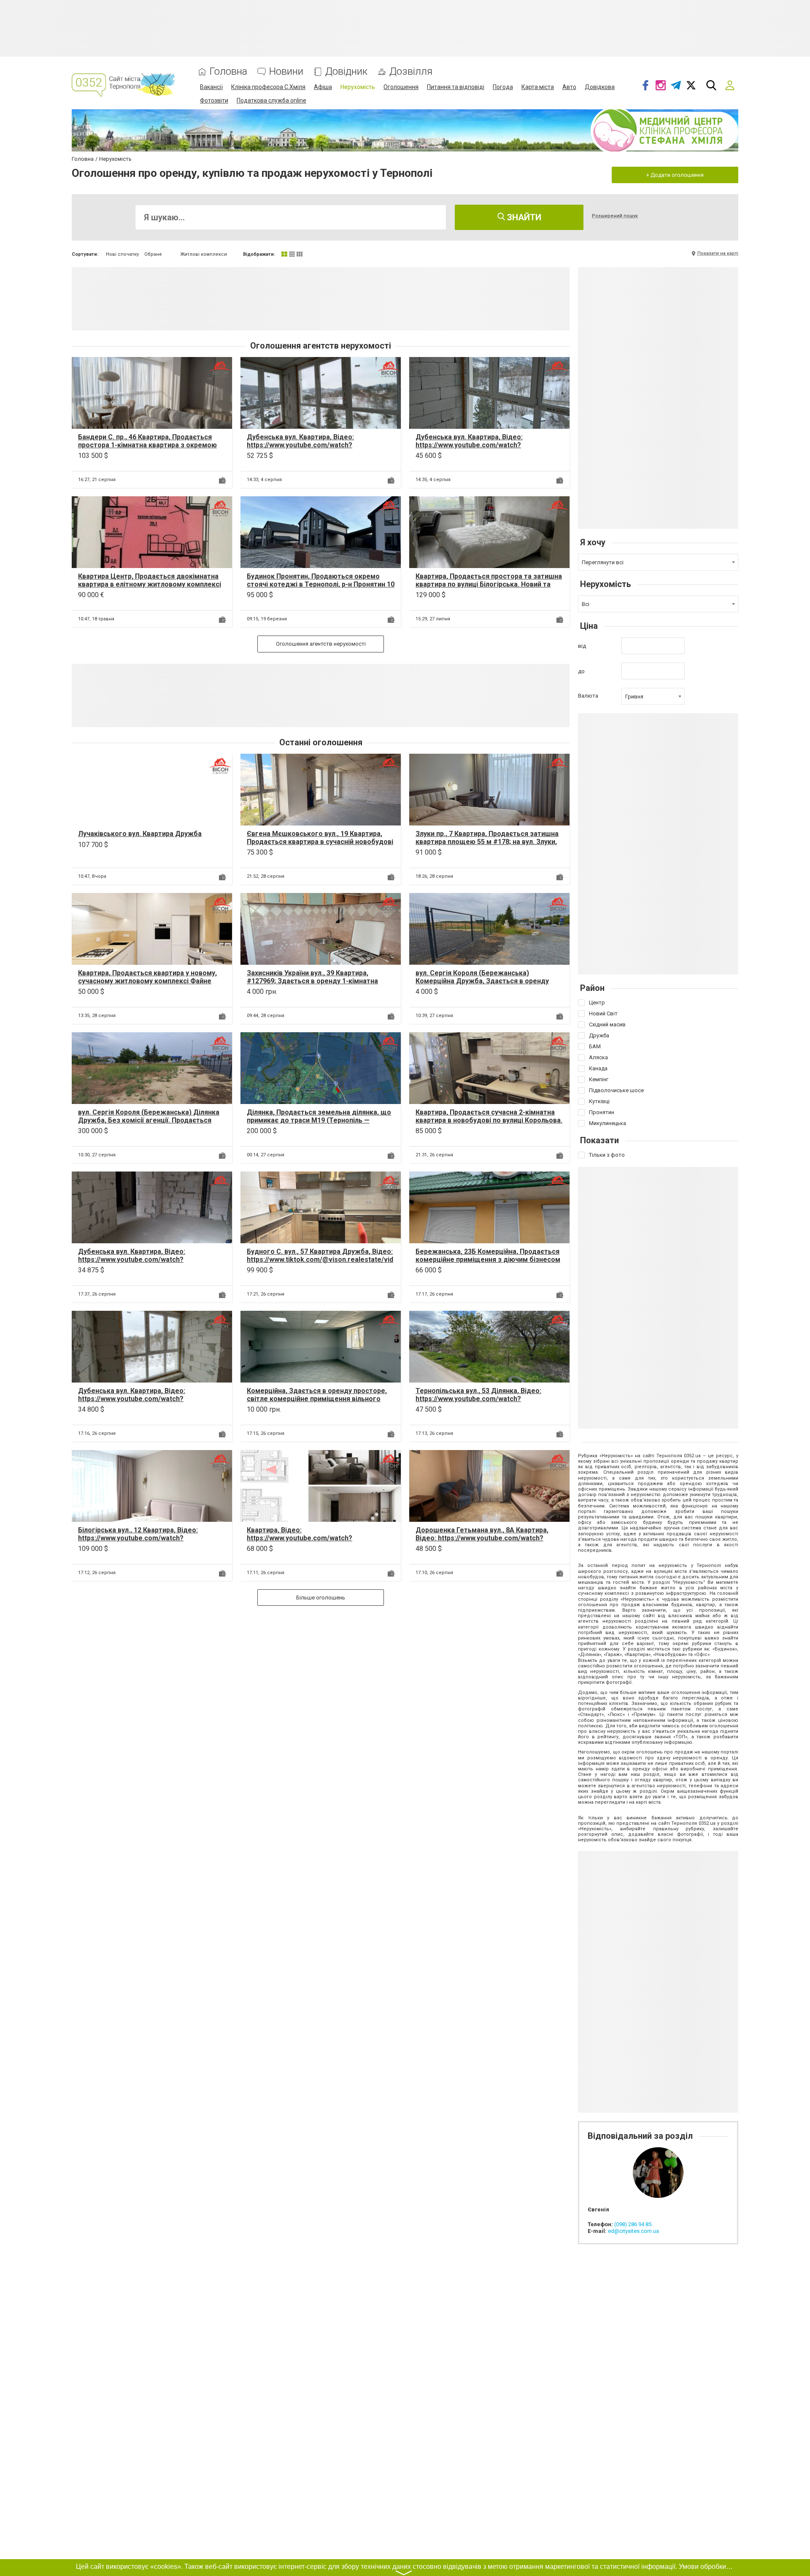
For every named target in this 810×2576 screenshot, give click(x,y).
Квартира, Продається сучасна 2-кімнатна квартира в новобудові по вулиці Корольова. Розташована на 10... (489, 1120)
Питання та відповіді (456, 87)
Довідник (346, 72)
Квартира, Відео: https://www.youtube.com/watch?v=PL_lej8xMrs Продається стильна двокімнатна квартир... (305, 1542)
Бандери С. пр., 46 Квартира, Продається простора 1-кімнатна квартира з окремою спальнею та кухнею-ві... (147, 445)
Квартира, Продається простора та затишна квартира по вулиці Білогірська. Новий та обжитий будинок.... (489, 584)
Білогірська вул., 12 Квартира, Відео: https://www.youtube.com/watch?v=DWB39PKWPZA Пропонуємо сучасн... (143, 1538)
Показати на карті (718, 253)
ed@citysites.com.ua (633, 2231)
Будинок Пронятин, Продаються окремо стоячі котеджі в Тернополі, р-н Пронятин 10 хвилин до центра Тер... (321, 584)
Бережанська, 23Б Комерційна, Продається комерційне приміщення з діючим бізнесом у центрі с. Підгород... (488, 1260)
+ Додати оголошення (675, 175)
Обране (153, 254)
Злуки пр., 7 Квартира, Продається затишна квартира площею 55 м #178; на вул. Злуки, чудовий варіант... (487, 842)
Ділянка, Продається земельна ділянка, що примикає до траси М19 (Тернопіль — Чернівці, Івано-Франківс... (319, 1120)
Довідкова (600, 87)
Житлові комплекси (204, 254)
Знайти (523, 217)
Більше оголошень (321, 1598)
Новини (286, 72)
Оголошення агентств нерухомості (321, 644)
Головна (228, 72)
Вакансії (211, 87)
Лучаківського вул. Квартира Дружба (140, 834)
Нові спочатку (122, 254)
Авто (569, 87)
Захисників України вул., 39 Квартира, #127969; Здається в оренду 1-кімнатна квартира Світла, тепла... (312, 981)
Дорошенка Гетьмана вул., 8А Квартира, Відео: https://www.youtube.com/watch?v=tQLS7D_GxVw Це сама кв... (482, 1538)
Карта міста (538, 87)
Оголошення (401, 87)
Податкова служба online (271, 100)
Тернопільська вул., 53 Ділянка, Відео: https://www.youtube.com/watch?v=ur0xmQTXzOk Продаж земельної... (478, 1399)
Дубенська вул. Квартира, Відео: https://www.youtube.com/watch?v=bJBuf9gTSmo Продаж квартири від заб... (150, 1399)
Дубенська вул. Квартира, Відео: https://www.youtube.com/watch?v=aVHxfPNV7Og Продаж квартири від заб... (319, 445)
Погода (503, 87)
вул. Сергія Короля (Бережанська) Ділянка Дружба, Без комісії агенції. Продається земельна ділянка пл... (149, 1120)
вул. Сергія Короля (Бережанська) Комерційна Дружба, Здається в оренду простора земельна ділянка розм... (482, 981)
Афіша (323, 87)
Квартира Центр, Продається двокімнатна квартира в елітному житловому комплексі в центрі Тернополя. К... (150, 584)
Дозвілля (411, 72)
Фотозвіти (214, 100)
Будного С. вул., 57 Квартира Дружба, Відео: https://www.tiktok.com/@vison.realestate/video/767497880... (320, 1260)
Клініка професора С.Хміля (268, 87)
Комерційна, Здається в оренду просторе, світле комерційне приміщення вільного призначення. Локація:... (317, 1399)
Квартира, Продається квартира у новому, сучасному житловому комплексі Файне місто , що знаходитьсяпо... (147, 981)
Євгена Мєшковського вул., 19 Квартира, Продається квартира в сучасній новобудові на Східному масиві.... (320, 842)
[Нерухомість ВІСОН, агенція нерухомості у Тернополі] (220, 369)
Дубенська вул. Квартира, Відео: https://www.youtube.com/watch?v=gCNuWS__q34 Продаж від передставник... (469, 449)
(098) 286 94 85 (633, 2224)
